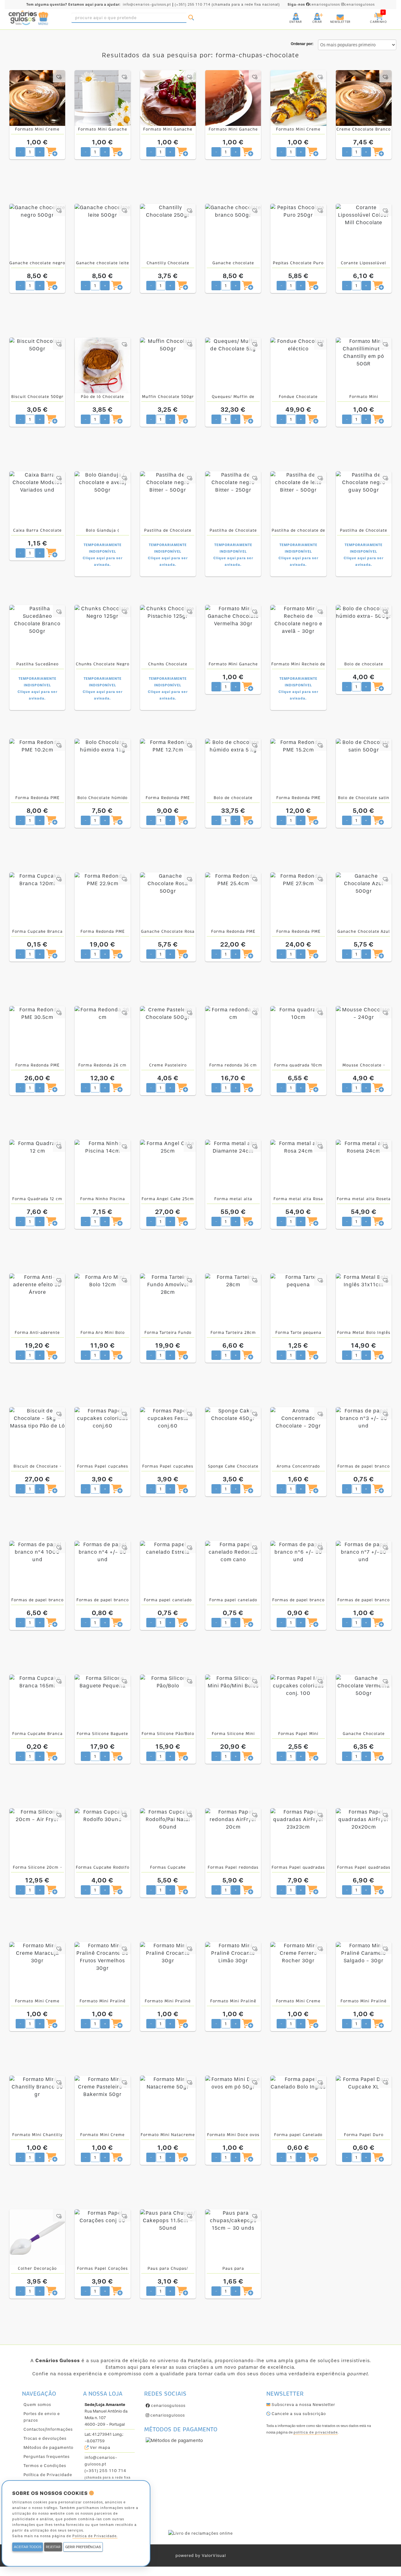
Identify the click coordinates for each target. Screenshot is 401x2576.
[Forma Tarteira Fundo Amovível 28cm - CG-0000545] (168, 1301)
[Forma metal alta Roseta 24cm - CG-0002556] (364, 1168)
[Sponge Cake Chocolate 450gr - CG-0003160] (233, 1435)
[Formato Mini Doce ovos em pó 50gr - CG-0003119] (233, 2104)
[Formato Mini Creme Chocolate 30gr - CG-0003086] (298, 98)
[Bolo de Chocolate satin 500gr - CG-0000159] (364, 767)
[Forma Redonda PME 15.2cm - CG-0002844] (298, 767)
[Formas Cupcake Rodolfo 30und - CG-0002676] (102, 1836)
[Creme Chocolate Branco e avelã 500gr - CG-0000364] (364, 98)
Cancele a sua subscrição (298, 2414)
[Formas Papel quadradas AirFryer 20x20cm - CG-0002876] (364, 1836)
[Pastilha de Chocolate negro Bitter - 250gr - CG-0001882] (233, 499)
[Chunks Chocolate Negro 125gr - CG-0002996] (102, 633)
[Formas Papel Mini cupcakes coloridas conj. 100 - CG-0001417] (298, 1702)
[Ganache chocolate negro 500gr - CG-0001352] (37, 232)
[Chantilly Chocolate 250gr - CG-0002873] (168, 232)
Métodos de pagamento (48, 2447)
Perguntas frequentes (47, 2457)
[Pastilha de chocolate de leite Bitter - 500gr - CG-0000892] (298, 499)
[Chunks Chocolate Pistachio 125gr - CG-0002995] (168, 633)
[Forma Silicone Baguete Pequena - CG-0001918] (102, 1702)
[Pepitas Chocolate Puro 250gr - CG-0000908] (298, 232)
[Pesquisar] (191, 18)
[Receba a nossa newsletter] (334, 14)
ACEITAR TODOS (28, 2547)
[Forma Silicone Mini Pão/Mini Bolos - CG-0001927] (233, 1702)
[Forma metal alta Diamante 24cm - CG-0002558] (233, 1168)
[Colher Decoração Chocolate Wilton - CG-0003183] (37, 2237)
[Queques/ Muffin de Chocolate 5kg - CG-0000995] (233, 365)
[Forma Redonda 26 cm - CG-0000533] (102, 1034)
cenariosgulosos (314, 5)
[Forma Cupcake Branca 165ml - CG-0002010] (37, 1702)
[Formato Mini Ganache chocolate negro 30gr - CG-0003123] (233, 98)
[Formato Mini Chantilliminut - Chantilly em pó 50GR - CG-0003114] (364, 365)
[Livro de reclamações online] (200, 2533)
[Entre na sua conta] (290, 14)
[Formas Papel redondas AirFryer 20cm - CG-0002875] (233, 1836)
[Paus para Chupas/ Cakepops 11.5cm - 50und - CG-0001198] (168, 2237)
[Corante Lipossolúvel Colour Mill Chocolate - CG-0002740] (364, 232)
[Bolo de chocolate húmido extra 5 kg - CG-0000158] (233, 767)
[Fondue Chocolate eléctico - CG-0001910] (298, 365)
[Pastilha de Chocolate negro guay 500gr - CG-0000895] (364, 499)
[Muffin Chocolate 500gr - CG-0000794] (168, 365)
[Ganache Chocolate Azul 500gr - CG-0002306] (364, 900)
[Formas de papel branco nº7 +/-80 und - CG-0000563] (364, 1569)
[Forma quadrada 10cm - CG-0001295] (298, 1034)
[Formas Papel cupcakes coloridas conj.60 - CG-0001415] (102, 1435)
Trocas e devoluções (45, 2438)
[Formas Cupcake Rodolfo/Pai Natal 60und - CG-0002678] (168, 1836)
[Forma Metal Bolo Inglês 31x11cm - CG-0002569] (364, 1301)
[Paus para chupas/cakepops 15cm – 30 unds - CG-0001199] (233, 2237)
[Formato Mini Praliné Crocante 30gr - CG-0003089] (168, 1970)
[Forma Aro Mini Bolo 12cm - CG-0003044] (102, 1301)
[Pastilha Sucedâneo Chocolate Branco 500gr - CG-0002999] (37, 633)
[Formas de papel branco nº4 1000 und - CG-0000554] (37, 1569)
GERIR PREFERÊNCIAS (83, 2547)
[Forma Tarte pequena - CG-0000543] (298, 1301)
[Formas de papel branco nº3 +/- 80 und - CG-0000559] (364, 1435)
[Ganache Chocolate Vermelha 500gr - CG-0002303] (364, 1702)
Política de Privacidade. (95, 2536)
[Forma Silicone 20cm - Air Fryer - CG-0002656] (37, 1836)
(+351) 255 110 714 (193, 5)
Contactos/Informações (48, 2429)
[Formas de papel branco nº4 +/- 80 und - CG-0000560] (102, 1569)
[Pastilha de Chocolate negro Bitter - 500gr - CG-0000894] (168, 499)
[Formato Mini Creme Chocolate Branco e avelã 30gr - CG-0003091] (37, 98)
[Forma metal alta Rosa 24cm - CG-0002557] (298, 1168)
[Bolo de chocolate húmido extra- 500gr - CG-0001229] (364, 633)
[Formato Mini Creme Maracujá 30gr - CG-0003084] (37, 1970)
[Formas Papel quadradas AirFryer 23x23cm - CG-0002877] (298, 1836)
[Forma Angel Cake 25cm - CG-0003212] (168, 1168)
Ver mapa (99, 2447)
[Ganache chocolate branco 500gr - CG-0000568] (233, 232)
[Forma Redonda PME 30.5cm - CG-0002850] (37, 1034)
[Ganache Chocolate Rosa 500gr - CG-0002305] (168, 900)
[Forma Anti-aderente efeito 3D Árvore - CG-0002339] (37, 1301)
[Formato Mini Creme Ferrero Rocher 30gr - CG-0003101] (298, 1970)
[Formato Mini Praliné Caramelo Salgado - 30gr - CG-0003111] (364, 1970)
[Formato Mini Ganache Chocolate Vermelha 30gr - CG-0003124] (233, 633)
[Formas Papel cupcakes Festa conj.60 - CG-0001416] (168, 1435)
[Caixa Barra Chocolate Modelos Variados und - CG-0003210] (37, 499)
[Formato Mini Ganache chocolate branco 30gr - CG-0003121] (102, 98)
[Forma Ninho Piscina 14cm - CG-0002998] (102, 1168)
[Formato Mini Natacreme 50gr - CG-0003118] (168, 2104)
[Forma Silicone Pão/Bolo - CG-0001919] (168, 1702)
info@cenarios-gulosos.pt (147, 5)
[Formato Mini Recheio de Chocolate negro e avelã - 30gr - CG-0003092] (298, 633)
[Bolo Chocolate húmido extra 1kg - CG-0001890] (102, 767)
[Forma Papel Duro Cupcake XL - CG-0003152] (364, 2104)
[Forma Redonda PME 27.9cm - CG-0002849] (298, 900)
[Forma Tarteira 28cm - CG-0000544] (233, 1301)
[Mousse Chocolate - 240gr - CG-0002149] (364, 1034)
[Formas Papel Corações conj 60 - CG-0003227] (102, 2237)
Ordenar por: (302, 44)
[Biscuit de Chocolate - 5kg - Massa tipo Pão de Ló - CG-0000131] (37, 1435)
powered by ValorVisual (201, 2555)
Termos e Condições (45, 2466)
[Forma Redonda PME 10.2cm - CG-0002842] (37, 767)
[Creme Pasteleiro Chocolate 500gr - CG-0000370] (168, 1034)
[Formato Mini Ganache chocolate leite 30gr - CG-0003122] (168, 98)
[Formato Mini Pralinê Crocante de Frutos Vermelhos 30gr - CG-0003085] (102, 1970)
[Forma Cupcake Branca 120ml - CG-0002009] (37, 900)
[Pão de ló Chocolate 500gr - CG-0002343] (102, 365)
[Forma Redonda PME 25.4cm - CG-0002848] (233, 900)
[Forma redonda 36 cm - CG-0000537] (233, 1034)
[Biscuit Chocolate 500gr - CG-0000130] (37, 365)
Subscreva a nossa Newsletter (303, 2405)
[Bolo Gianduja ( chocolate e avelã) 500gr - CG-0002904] (102, 499)
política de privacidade (316, 2432)
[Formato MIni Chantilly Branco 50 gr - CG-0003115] (37, 2104)
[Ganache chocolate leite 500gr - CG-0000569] (102, 232)
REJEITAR (53, 2547)
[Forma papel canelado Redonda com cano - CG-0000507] (233, 1569)
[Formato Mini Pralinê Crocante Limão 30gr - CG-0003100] (233, 1970)
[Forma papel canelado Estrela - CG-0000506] (168, 1569)
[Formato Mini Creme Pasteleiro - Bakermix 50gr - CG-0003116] (102, 2104)
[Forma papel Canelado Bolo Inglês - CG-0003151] (298, 2104)
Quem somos (37, 2405)
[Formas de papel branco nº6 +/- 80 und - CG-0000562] (298, 1569)
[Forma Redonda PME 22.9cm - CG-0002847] (102, 900)
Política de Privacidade (48, 2475)
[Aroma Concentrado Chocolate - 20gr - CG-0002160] (298, 1435)
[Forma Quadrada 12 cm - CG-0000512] (37, 1168)
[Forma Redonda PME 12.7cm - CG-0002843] (168, 767)
